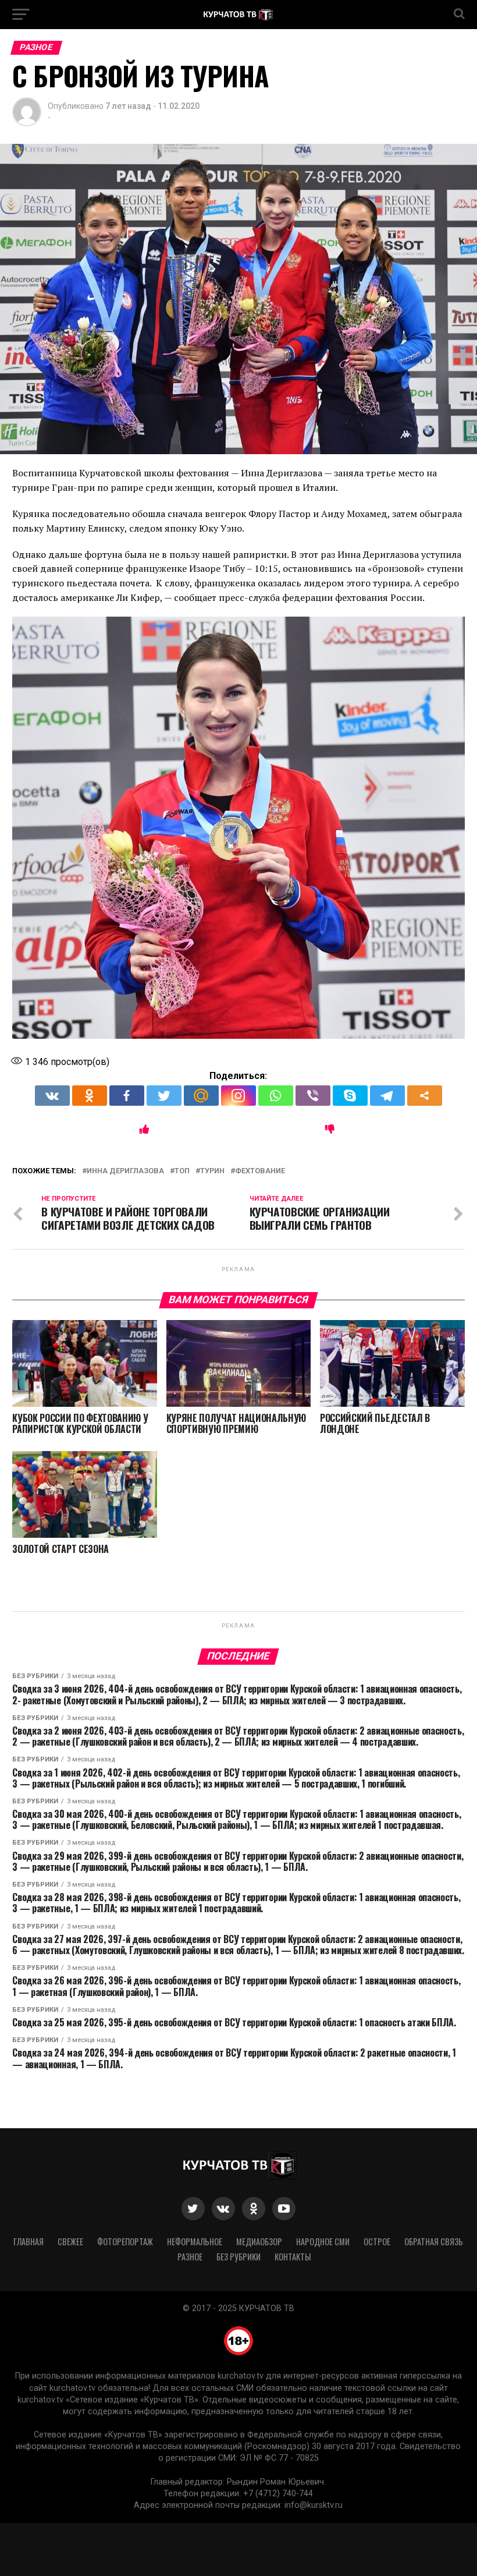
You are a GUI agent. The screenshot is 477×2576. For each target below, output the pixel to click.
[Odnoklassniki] (90, 1096)
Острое (377, 2241)
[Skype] (350, 1096)
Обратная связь (434, 2241)
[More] (425, 1096)
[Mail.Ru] (201, 1096)
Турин (212, 1171)
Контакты (293, 2257)
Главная (29, 2241)
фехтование (260, 1171)
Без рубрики (238, 2257)
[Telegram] (387, 1096)
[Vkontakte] (52, 1096)
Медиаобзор (259, 2241)
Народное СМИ (323, 2241)
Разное (190, 2257)
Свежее (70, 2241)
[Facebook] (127, 1096)
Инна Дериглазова (125, 1171)
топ (182, 1171)
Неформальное (195, 2241)
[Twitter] (164, 1096)
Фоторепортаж (125, 2241)
